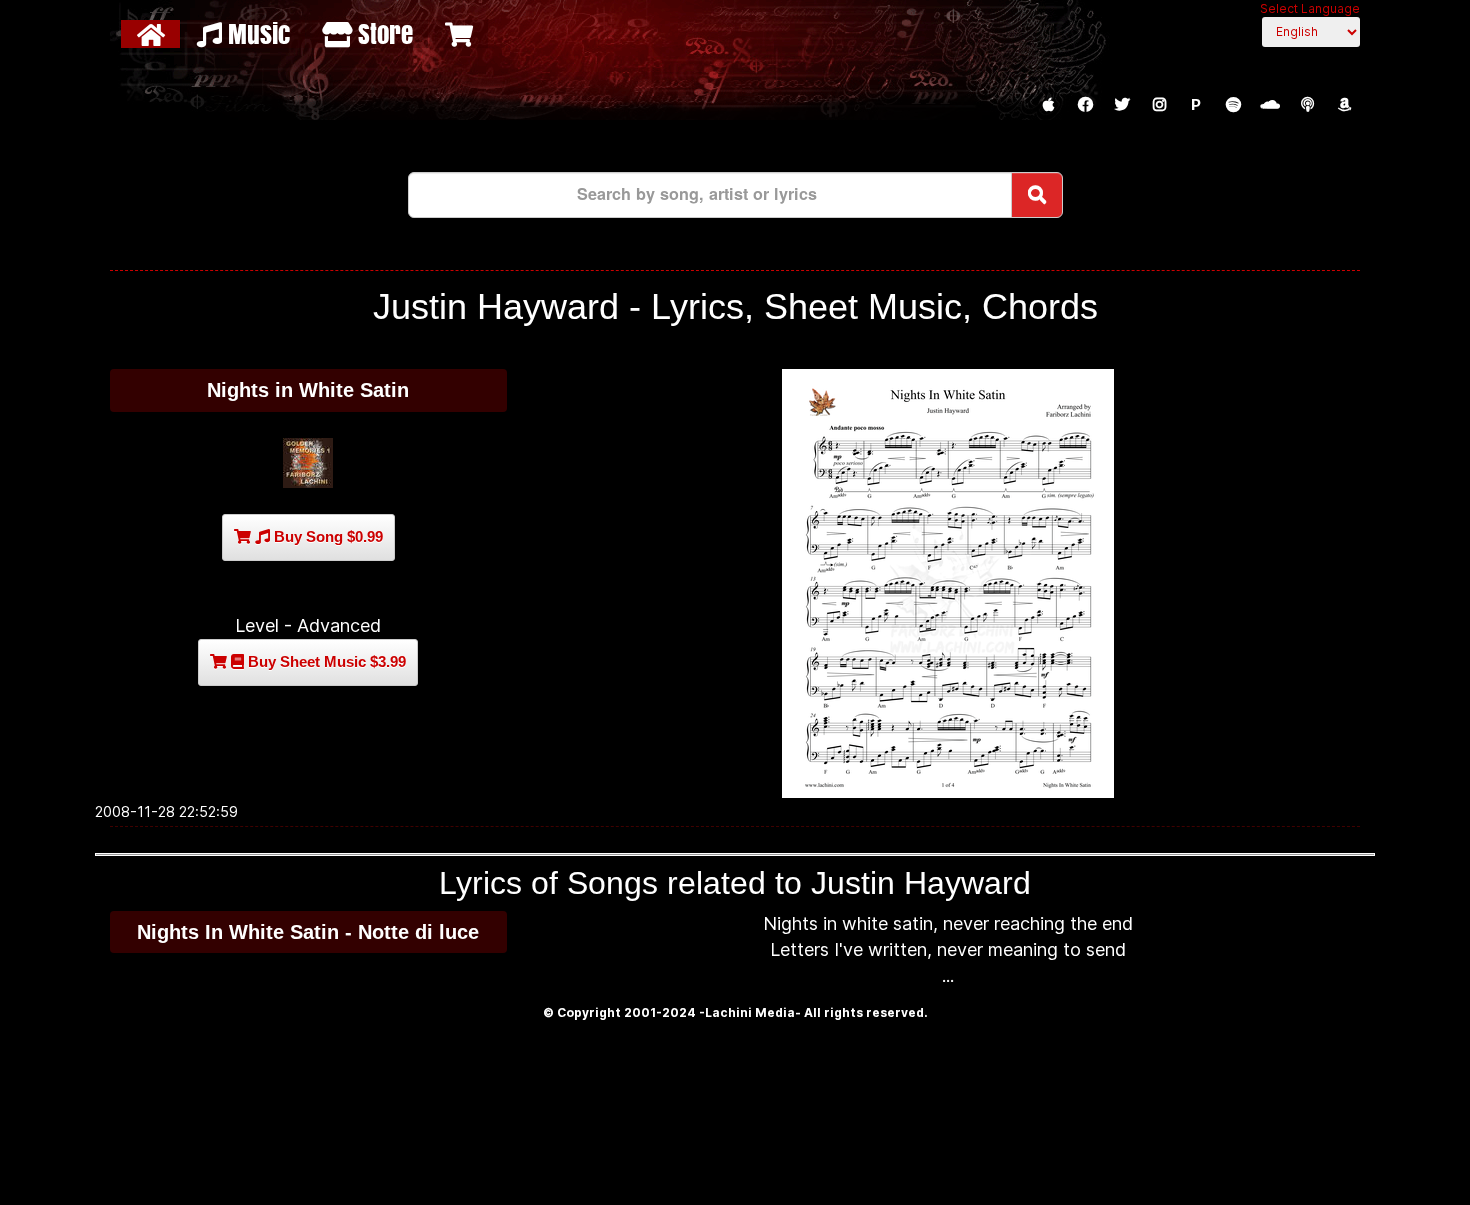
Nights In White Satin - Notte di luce (308, 932)
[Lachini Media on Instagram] (1159, 105)
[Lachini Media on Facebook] (1085, 105)
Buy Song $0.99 (326, 536)
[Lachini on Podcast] (1307, 105)
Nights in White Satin (308, 390)
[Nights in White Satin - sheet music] (948, 583)
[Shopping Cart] (461, 34)
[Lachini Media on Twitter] (1122, 105)
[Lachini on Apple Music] (1048, 105)
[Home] (153, 34)
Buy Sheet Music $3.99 (325, 661)
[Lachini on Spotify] (1233, 105)
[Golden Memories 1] (308, 463)
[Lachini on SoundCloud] (1270, 105)
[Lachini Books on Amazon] (1344, 105)
